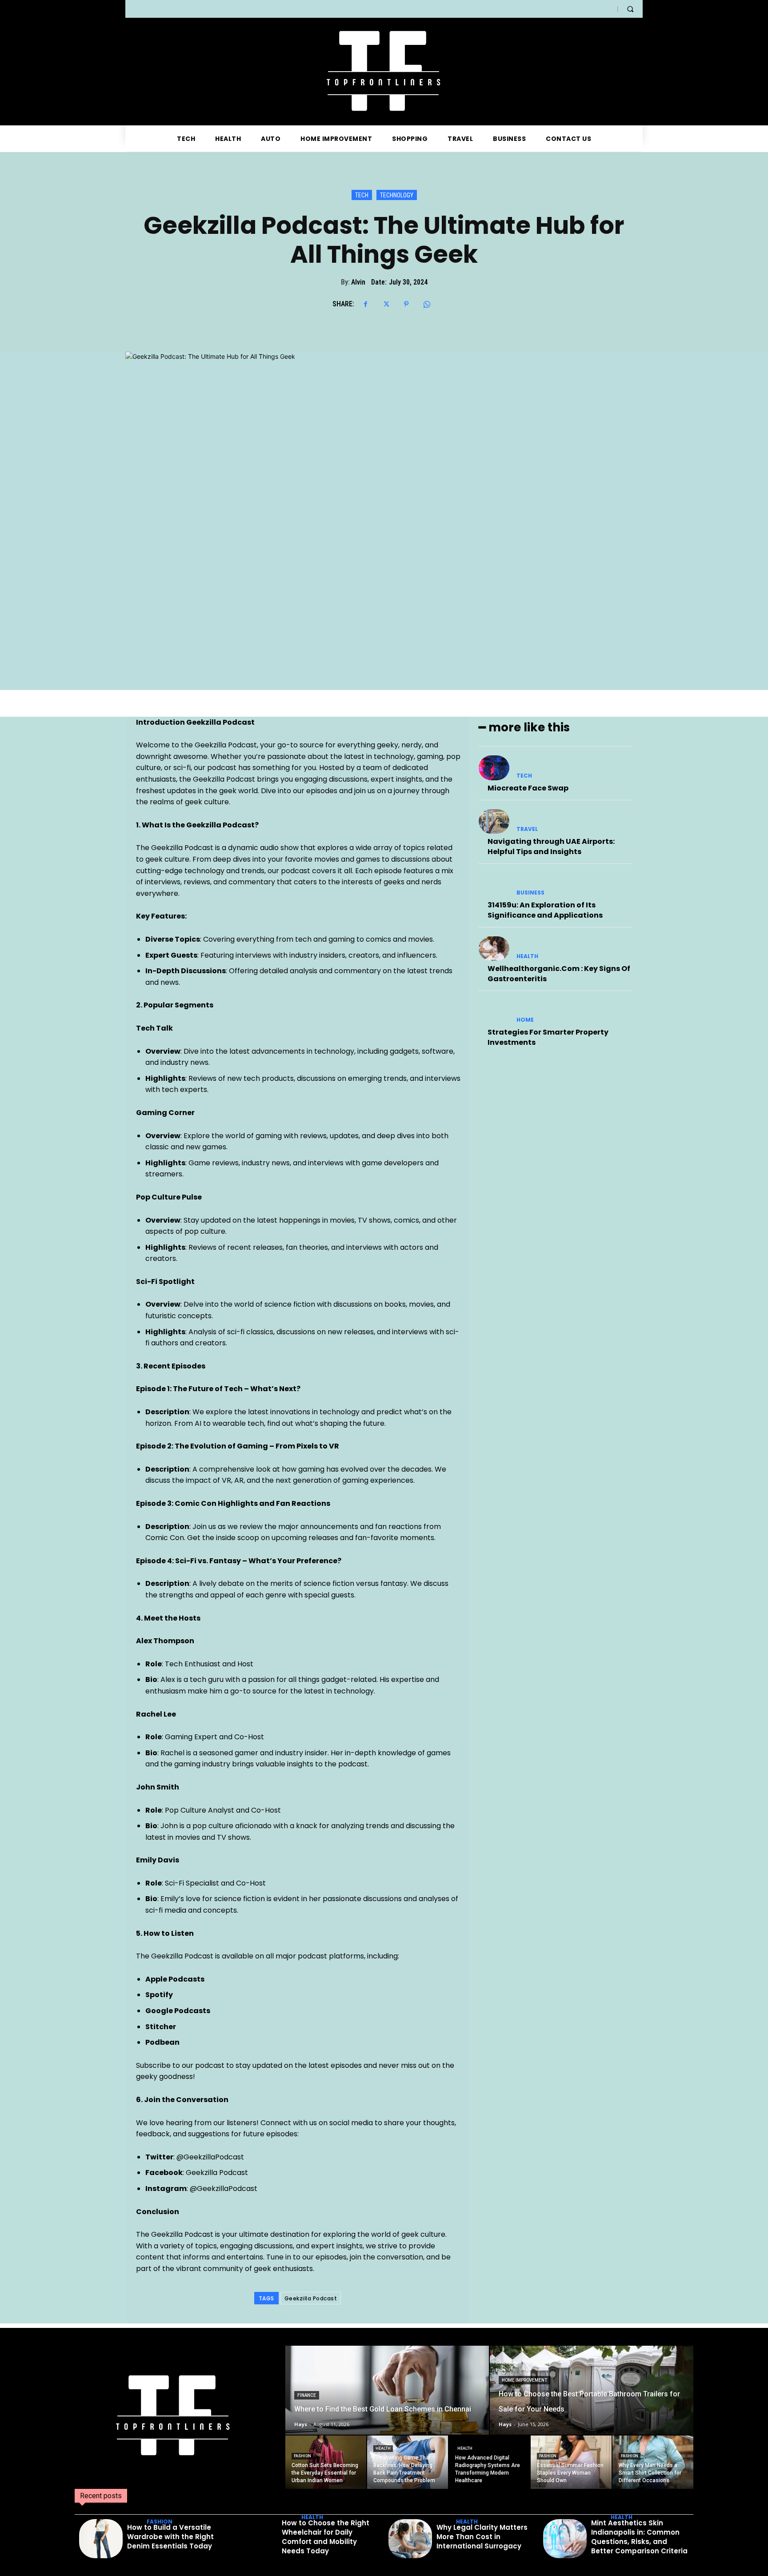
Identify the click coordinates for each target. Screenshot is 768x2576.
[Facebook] (365, 304)
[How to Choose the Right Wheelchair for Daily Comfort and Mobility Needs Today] (256, 2539)
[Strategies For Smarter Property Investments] (494, 1012)
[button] (630, 9)
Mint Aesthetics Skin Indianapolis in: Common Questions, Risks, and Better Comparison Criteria (639, 2537)
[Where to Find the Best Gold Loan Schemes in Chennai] (387, 2390)
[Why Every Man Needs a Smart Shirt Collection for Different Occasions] (653, 2462)
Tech (362, 195)
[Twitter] (386, 304)
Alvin (358, 282)
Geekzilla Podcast (311, 2298)
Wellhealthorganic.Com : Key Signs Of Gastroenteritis (559, 973)
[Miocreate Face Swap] (494, 768)
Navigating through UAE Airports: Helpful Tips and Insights (551, 846)
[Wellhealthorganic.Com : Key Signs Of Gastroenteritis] (494, 949)
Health (527, 956)
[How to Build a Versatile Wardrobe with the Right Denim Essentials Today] (101, 2539)
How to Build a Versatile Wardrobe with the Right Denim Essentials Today (170, 2537)
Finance (307, 2395)
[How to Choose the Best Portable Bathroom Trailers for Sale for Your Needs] (592, 2390)
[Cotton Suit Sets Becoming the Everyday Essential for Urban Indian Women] (326, 2462)
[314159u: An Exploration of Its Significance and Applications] (494, 885)
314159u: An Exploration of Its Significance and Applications (545, 910)
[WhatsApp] (427, 304)
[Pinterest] (406, 304)
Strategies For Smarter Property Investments (548, 1037)
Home (525, 1020)
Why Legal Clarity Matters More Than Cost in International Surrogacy (482, 2537)
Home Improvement (524, 2380)
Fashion (302, 2456)
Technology (397, 195)
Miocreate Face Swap (528, 788)
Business (530, 893)
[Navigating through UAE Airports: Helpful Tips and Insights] (494, 821)
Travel (527, 829)
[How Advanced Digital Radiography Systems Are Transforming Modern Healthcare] (489, 2462)
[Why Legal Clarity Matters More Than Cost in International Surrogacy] (410, 2539)
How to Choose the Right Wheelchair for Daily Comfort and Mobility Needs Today (326, 2537)
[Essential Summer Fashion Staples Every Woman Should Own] (571, 2462)
